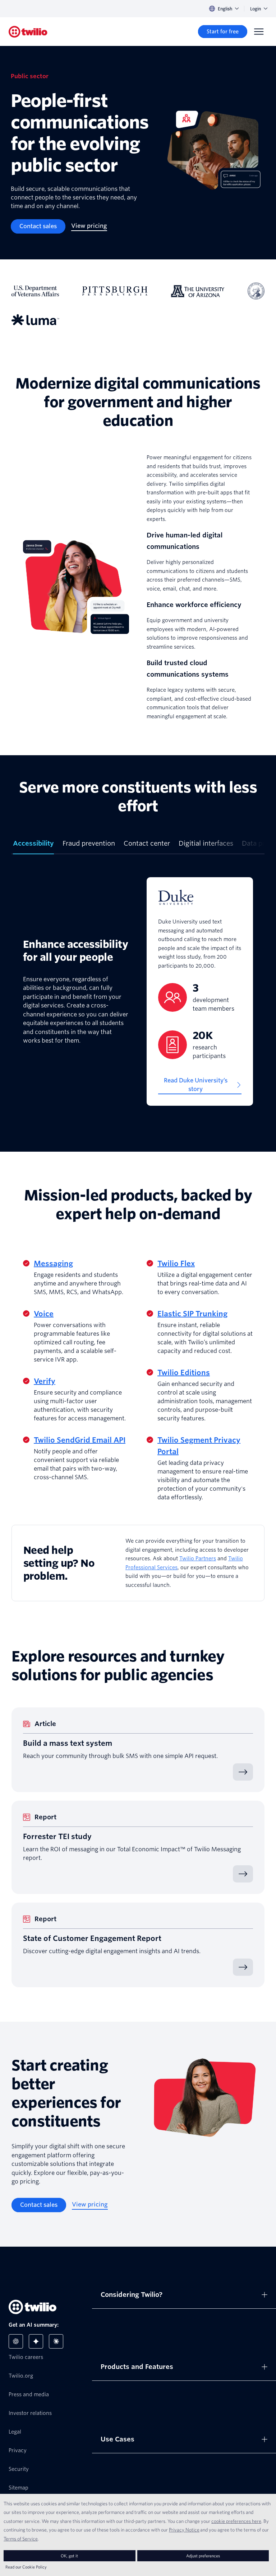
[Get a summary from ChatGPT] (16, 2341)
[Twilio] (28, 32)
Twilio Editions (184, 1373)
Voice (44, 1314)
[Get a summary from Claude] (56, 2341)
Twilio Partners (198, 1559)
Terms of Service (21, 2539)
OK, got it (69, 2556)
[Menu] (259, 32)
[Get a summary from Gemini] (36, 2341)
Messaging (53, 1264)
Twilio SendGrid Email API (80, 1440)
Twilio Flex (176, 1264)
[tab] (33, 846)
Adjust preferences (203, 2556)
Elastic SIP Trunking (192, 1314)
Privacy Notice (184, 2530)
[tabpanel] (138, 991)
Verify (45, 1381)
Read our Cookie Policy (26, 2567)
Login (256, 9)
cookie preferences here (236, 2521)
